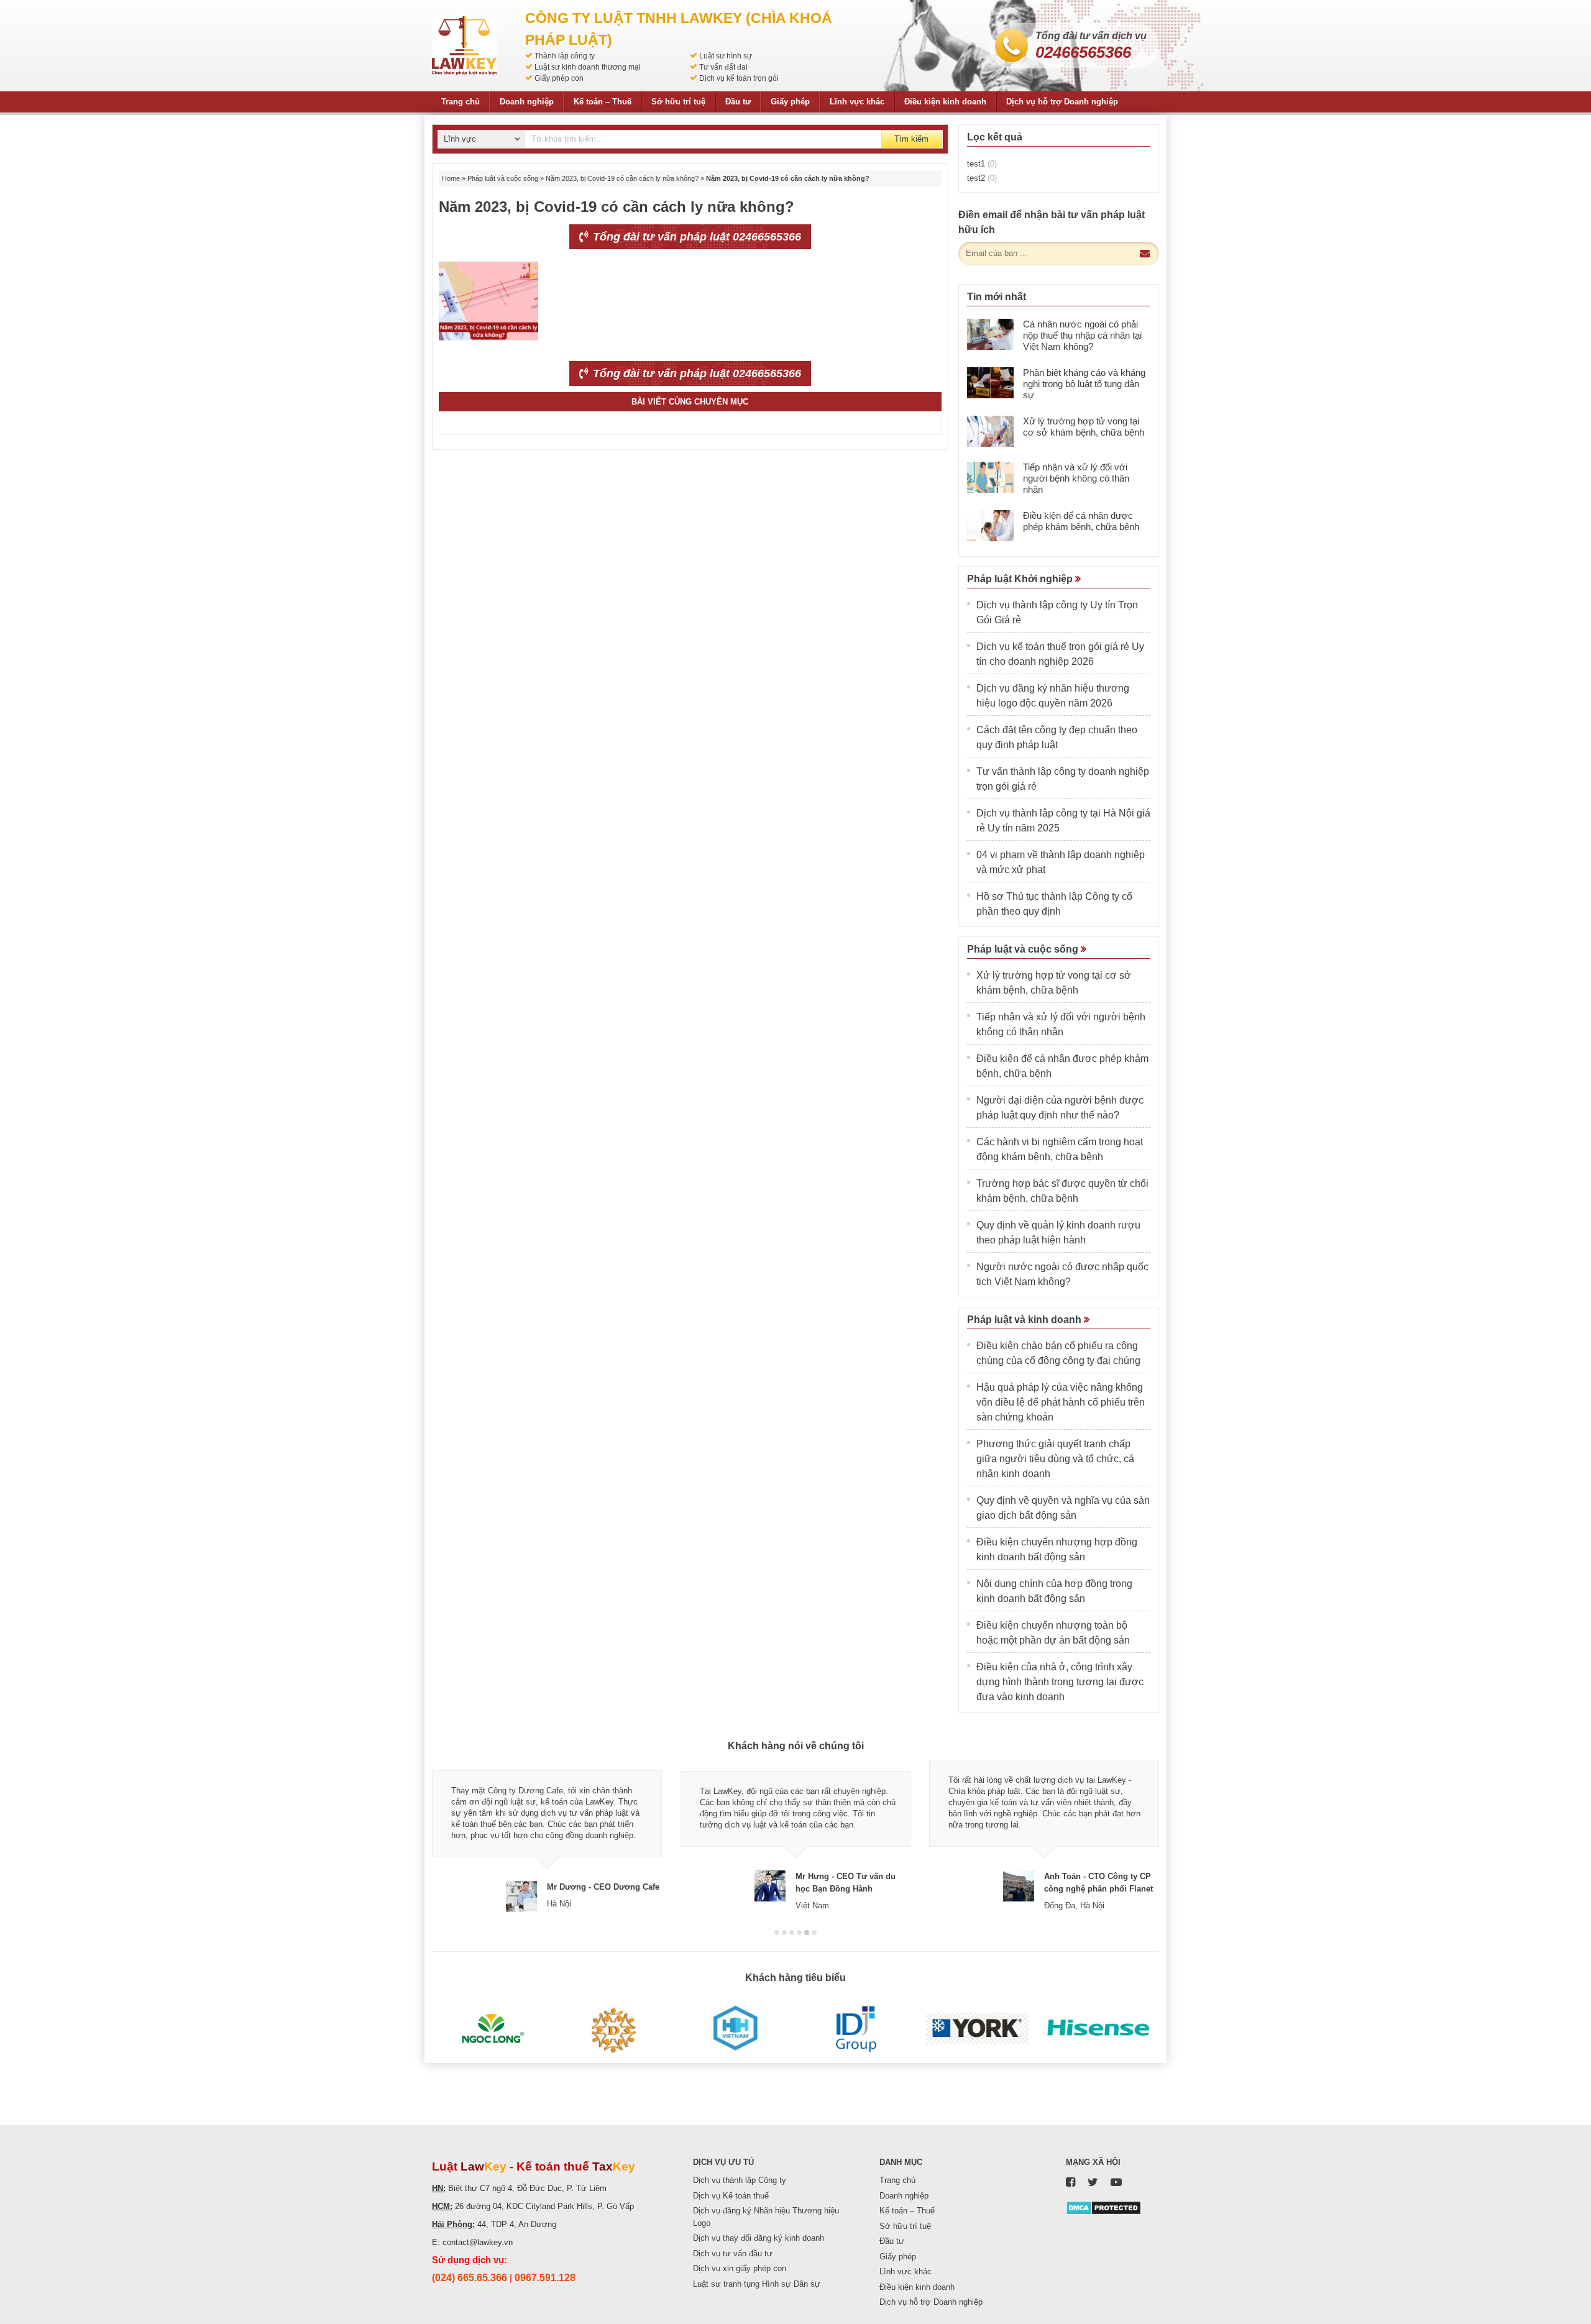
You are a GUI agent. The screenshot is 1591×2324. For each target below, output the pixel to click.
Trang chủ (461, 102)
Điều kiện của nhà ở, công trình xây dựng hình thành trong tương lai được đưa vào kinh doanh (1060, 1682)
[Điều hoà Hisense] (1098, 2029)
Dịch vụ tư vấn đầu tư (733, 2253)
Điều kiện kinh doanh (945, 102)
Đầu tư (738, 102)
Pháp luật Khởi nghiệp (1021, 579)
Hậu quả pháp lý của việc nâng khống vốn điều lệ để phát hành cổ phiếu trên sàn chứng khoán (1061, 1402)
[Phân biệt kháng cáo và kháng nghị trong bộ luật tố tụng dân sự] (990, 383)
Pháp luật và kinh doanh (1025, 1320)
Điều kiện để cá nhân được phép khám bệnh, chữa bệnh (1081, 521)
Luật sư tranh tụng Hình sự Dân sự (757, 2284)
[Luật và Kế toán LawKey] (464, 46)
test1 (982, 164)
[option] (547, 1836)
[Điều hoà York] (977, 2029)
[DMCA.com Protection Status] (1103, 2207)
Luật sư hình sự (726, 56)
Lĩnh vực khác (857, 102)
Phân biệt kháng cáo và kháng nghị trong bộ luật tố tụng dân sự (1084, 384)
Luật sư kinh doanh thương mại (588, 67)
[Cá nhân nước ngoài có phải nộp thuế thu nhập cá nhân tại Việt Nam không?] (990, 334)
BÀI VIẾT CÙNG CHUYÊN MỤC (690, 402)
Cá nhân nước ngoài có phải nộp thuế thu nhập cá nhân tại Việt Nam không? (1082, 335)
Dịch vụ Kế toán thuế (731, 2196)
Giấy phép (790, 102)
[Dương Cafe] (614, 2029)
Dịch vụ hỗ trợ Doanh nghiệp (1062, 102)
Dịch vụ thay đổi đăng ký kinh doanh (759, 2238)
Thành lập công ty (565, 56)
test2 (982, 178)
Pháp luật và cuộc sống (503, 178)
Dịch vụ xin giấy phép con (740, 2268)
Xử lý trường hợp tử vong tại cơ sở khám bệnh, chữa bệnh (1084, 427)
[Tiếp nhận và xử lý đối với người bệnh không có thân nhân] (990, 477)
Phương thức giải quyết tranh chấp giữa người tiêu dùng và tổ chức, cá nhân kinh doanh (1055, 1459)
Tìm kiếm (911, 139)
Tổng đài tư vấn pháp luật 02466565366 (695, 237)
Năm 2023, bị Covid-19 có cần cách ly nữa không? (622, 178)
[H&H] (735, 2029)
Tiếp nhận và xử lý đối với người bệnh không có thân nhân (1076, 478)
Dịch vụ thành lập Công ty (740, 2180)
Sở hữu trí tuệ (678, 102)
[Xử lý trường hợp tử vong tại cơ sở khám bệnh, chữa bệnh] (990, 431)
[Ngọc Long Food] (493, 2029)
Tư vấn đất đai (723, 67)
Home (451, 178)
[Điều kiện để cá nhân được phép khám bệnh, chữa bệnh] (990, 526)
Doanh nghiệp (527, 102)
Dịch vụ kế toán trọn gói (739, 78)
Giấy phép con (559, 78)
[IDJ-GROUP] (856, 2029)
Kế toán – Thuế (603, 102)
